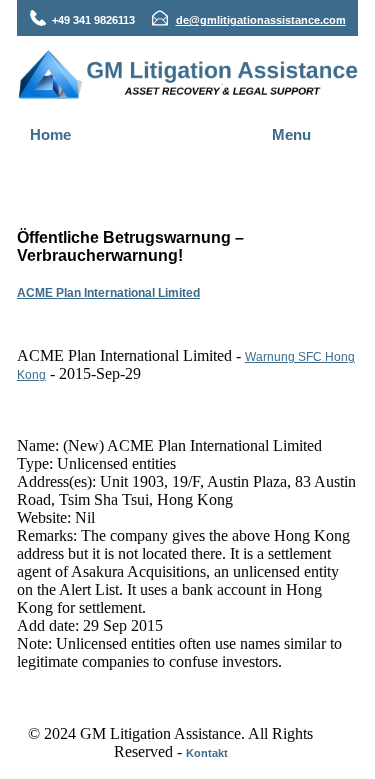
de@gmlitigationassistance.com (261, 20)
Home (50, 134)
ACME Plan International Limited (108, 293)
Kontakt (207, 753)
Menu (291, 134)
